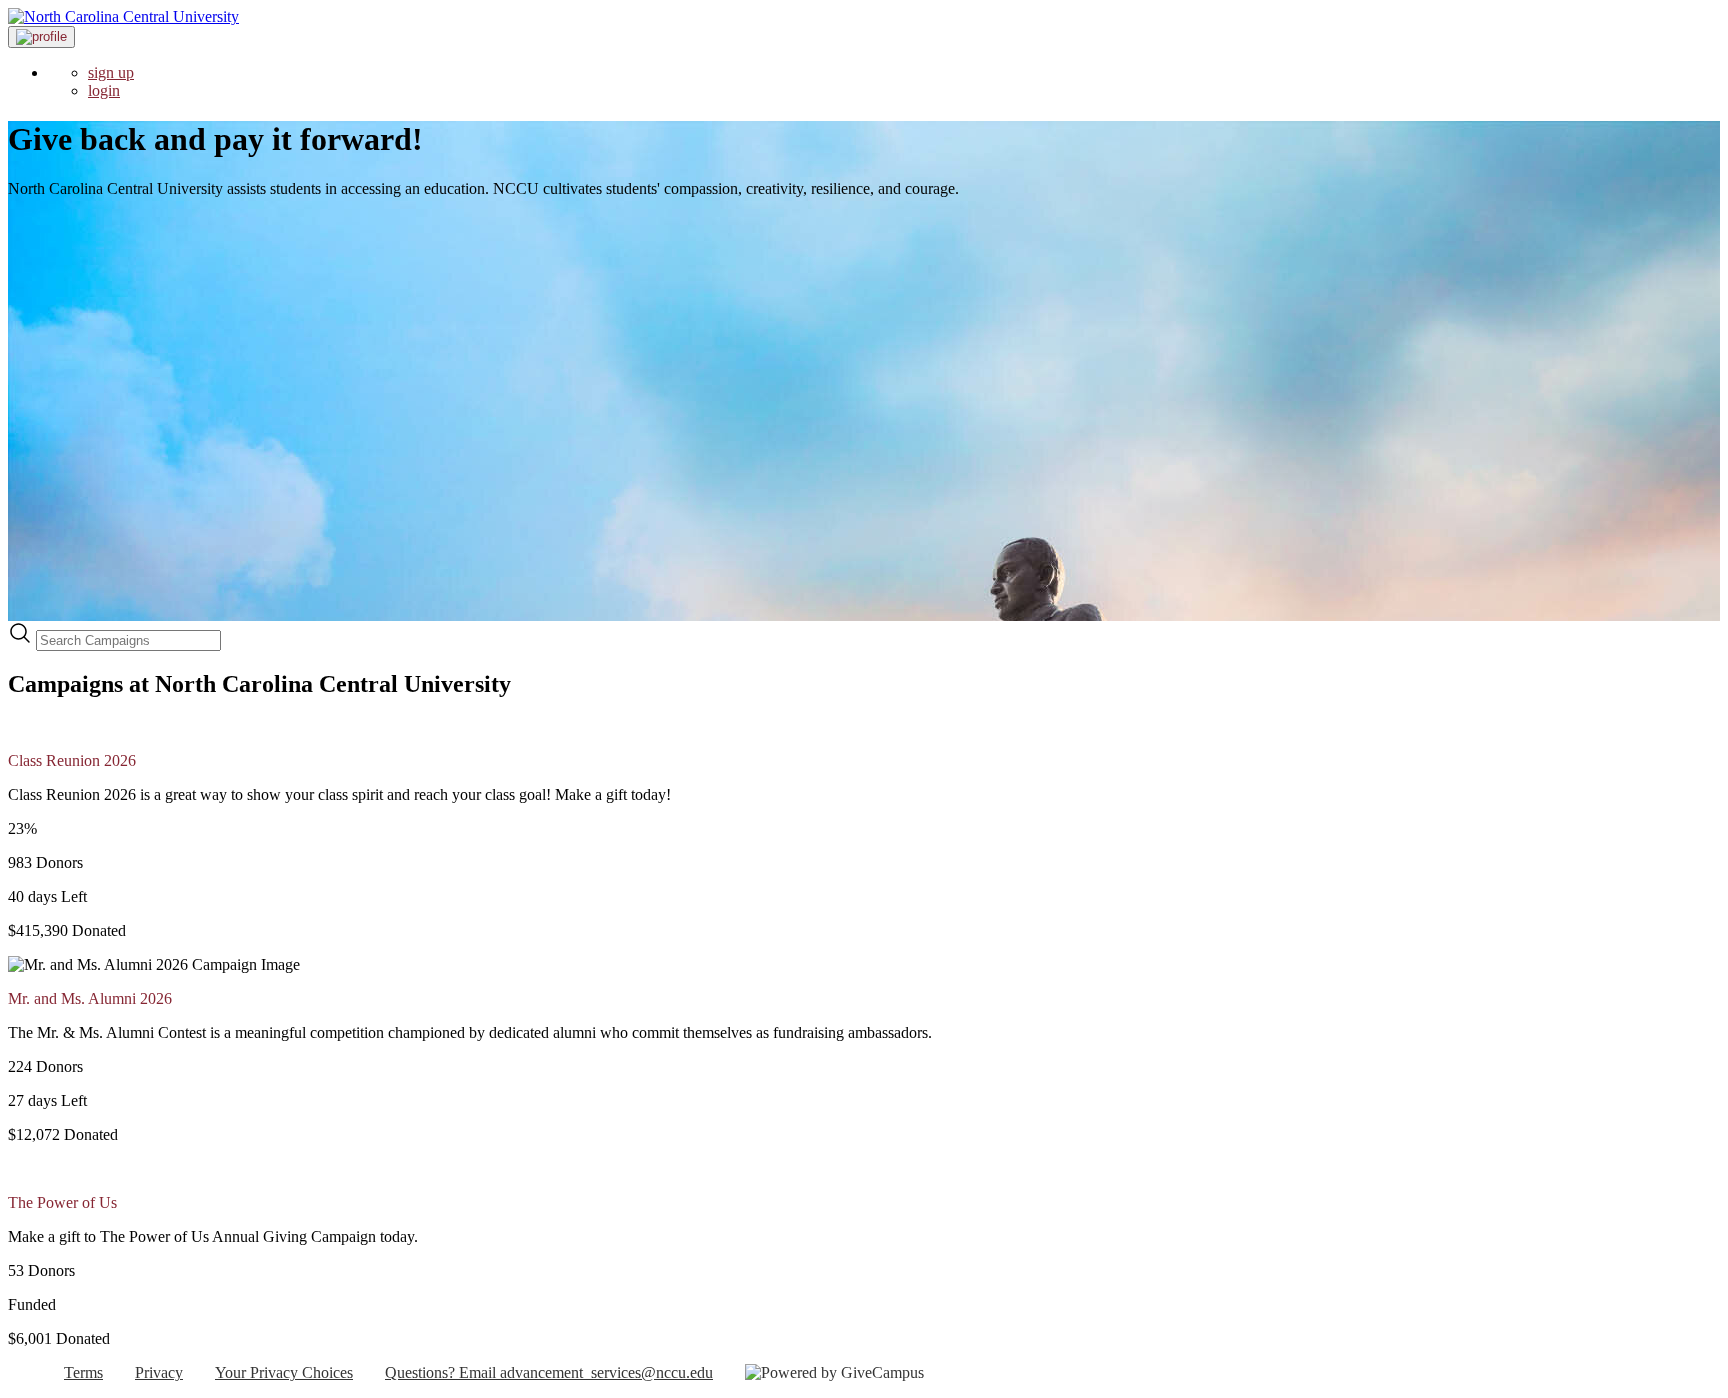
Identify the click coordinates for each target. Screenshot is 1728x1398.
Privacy (159, 1372)
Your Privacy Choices (284, 1372)
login (104, 90)
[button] (41, 37)
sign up (111, 72)
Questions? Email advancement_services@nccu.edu (549, 1372)
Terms (83, 1372)
